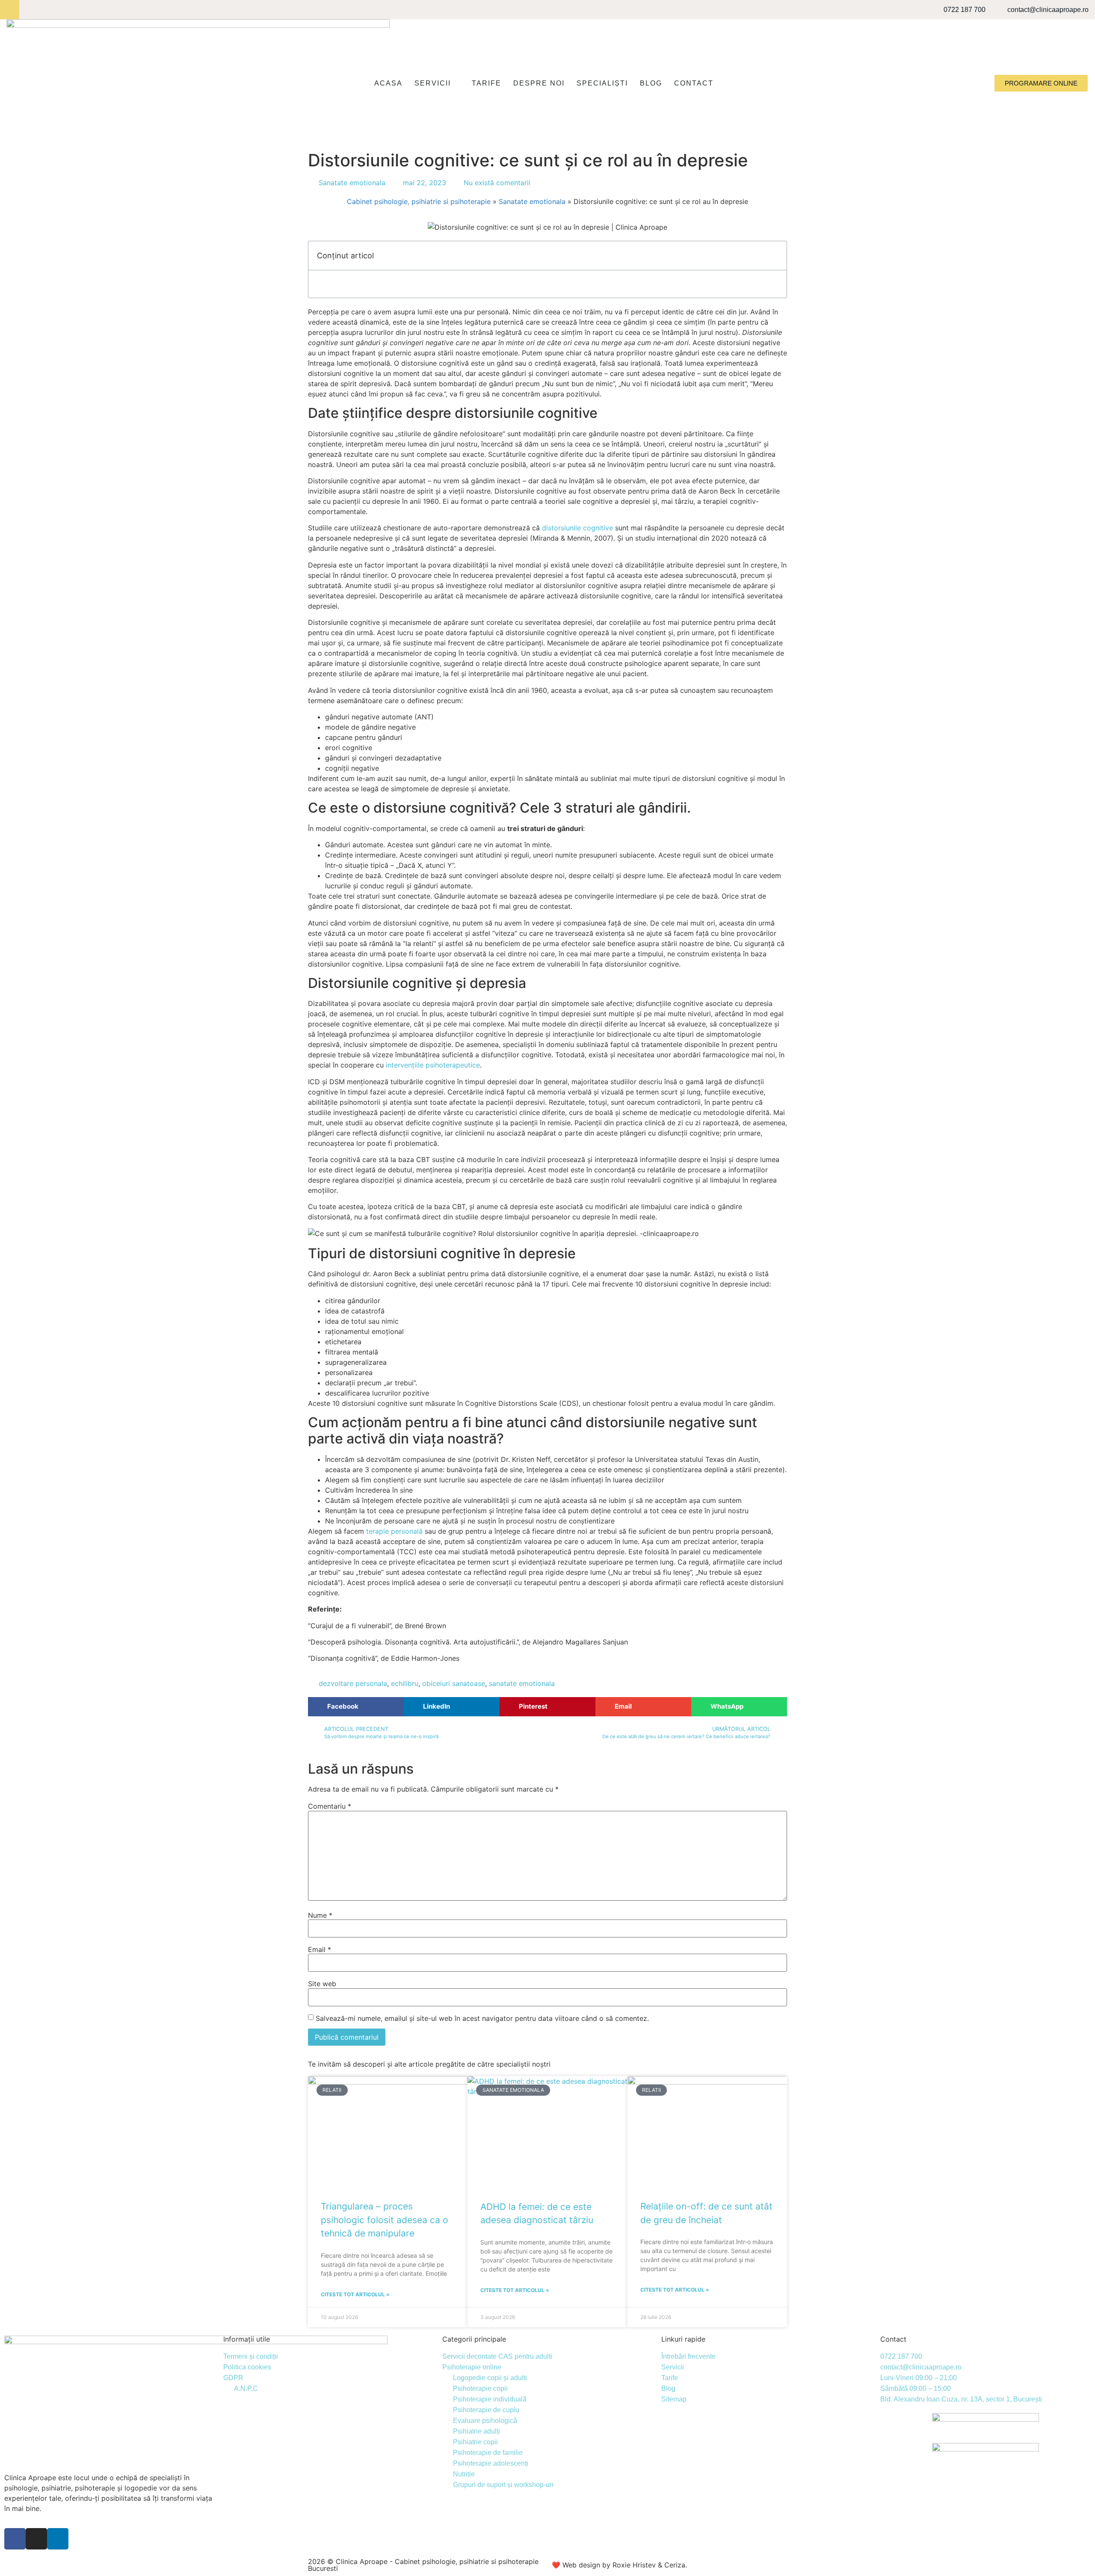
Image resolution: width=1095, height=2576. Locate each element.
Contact (694, 83)
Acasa (388, 83)
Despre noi (539, 83)
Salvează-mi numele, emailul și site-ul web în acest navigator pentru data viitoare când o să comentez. (482, 2018)
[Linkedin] (48, 10)
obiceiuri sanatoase (454, 1683)
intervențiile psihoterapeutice (433, 1065)
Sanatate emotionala (352, 183)
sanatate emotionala (522, 1683)
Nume (320, 1915)
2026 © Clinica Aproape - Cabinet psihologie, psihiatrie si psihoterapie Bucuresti (423, 2565)
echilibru (405, 1683)
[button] (356, 1707)
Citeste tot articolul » (355, 2294)
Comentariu (330, 1806)
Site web (322, 1984)
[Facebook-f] (10, 10)
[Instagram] (29, 10)
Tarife (487, 83)
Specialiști (602, 83)
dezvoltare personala (353, 1683)
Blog (651, 83)
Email (320, 1949)
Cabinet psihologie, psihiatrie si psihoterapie (419, 201)
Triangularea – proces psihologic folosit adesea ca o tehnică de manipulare (385, 2220)
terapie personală (394, 1531)
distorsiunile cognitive (577, 528)
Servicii (433, 83)
